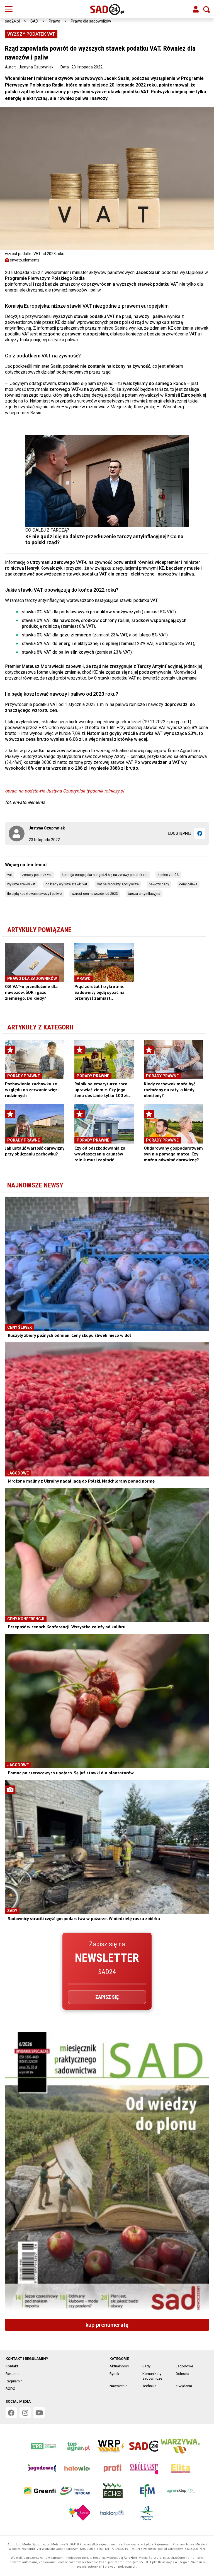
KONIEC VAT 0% (168, 875)
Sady (146, 2366)
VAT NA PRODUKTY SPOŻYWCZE (118, 884)
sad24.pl (12, 21)
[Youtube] (39, 2413)
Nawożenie (118, 2386)
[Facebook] (200, 833)
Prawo (54, 21)
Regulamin (14, 2381)
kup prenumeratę (107, 2325)
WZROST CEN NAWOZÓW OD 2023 (95, 894)
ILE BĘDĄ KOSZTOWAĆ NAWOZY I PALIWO (34, 894)
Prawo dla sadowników (91, 21)
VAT (10, 875)
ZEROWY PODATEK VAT (37, 875)
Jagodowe (184, 2366)
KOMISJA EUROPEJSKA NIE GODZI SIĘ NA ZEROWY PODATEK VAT (105, 875)
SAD (34, 21)
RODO (10, 2389)
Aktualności (119, 2366)
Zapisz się (107, 1997)
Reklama (13, 2374)
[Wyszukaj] (206, 9)
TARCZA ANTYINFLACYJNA (144, 894)
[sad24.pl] (107, 9)
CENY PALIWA (188, 884)
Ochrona (182, 2374)
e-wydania (184, 2386)
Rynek (114, 2374)
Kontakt (12, 2366)
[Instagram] (25, 2413)
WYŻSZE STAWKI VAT (21, 884)
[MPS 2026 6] (107, 2173)
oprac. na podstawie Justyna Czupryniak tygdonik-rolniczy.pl (65, 791)
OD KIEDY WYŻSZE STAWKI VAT (66, 884)
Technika (149, 2386)
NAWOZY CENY (159, 884)
